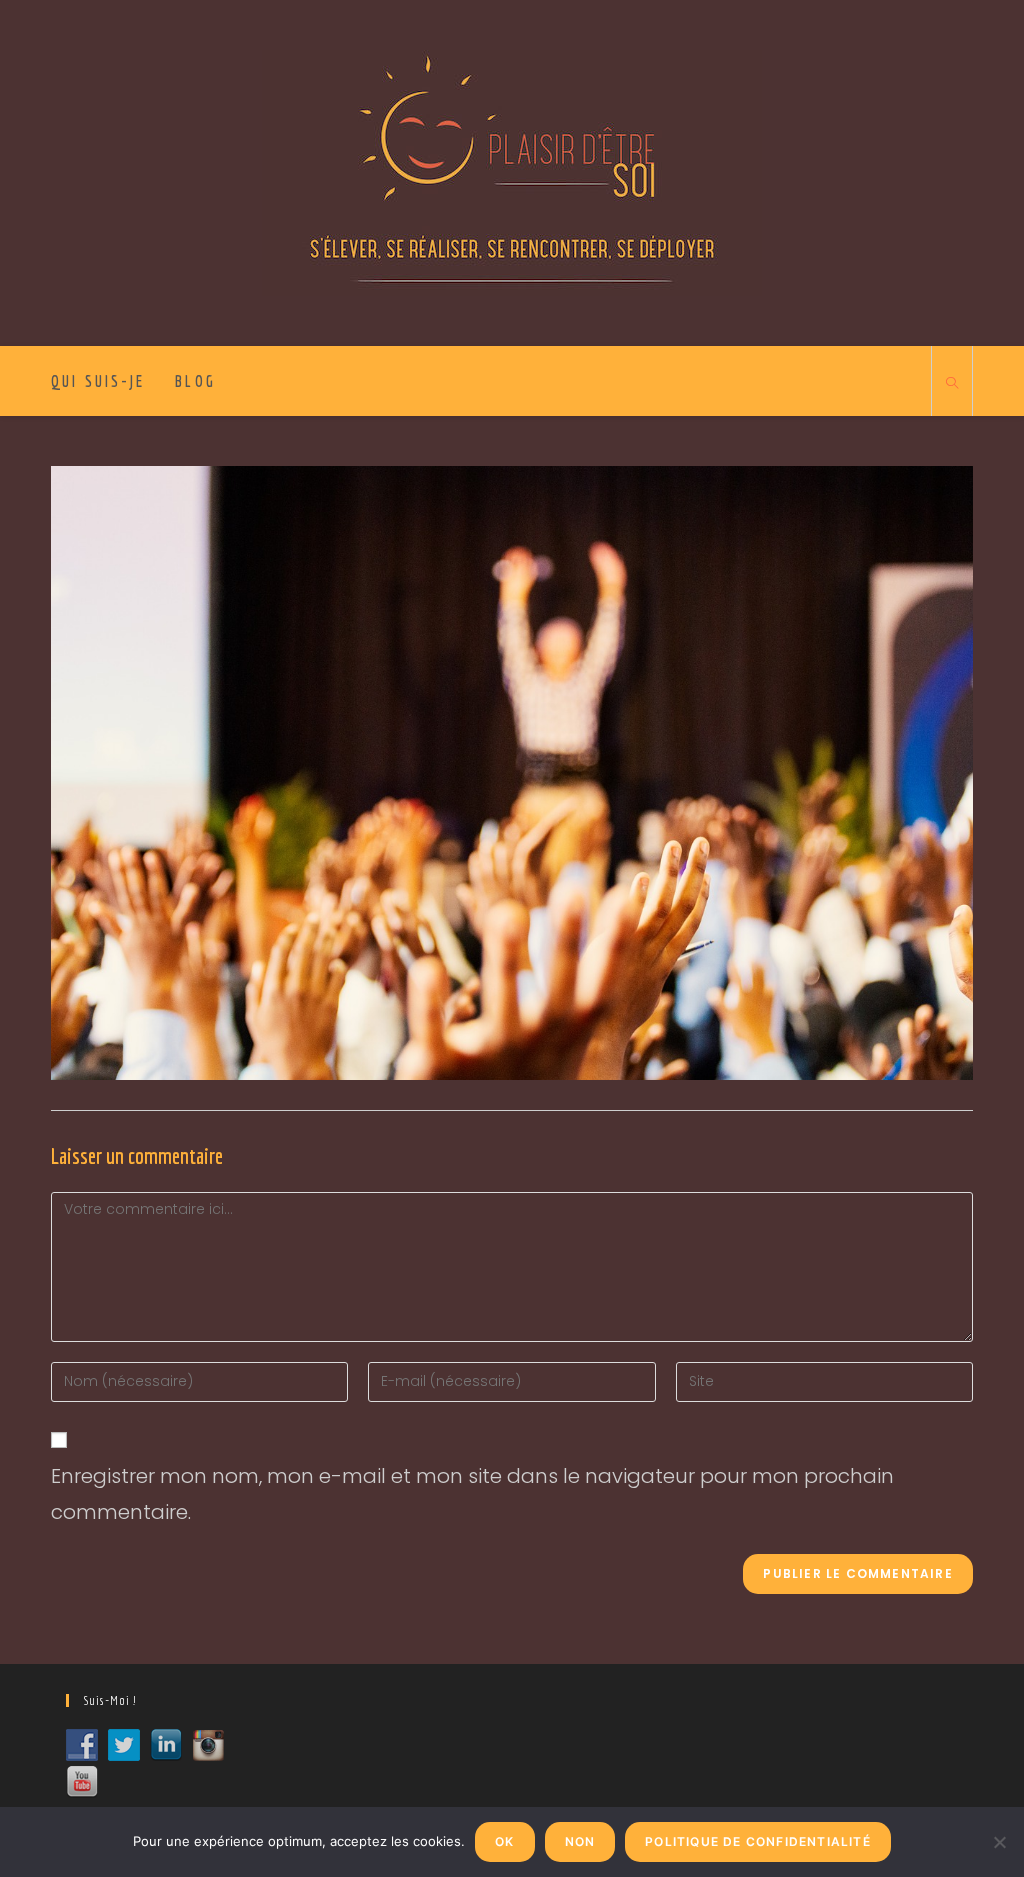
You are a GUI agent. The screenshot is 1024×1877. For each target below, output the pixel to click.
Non (580, 1841)
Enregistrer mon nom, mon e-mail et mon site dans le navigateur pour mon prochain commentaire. (472, 1494)
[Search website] (952, 384)
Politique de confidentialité (758, 1841)
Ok (504, 1841)
